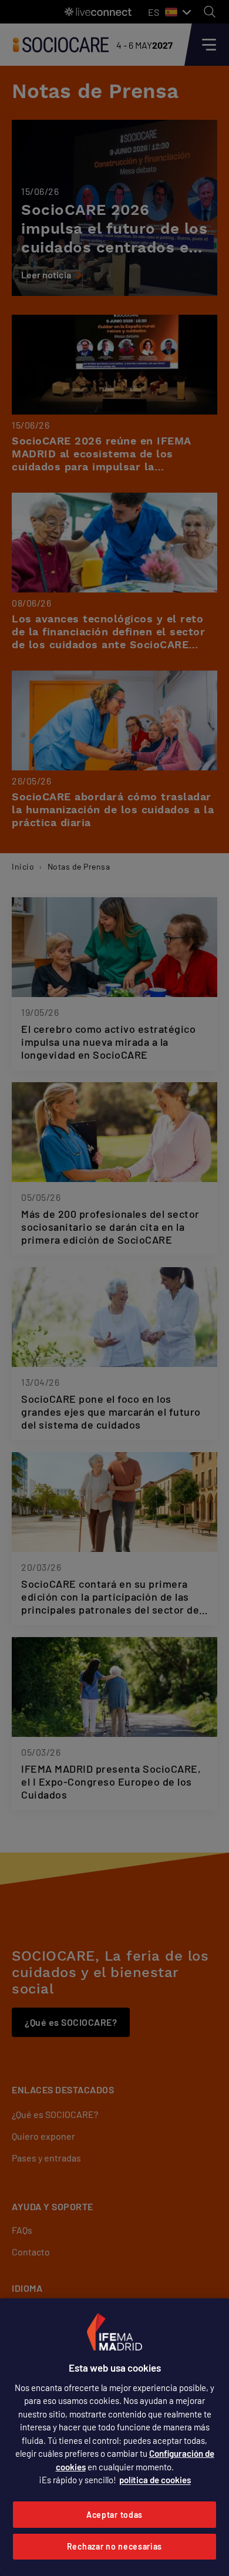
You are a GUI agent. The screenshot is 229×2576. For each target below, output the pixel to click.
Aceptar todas (114, 2515)
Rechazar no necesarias (114, 2546)
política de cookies (155, 2480)
